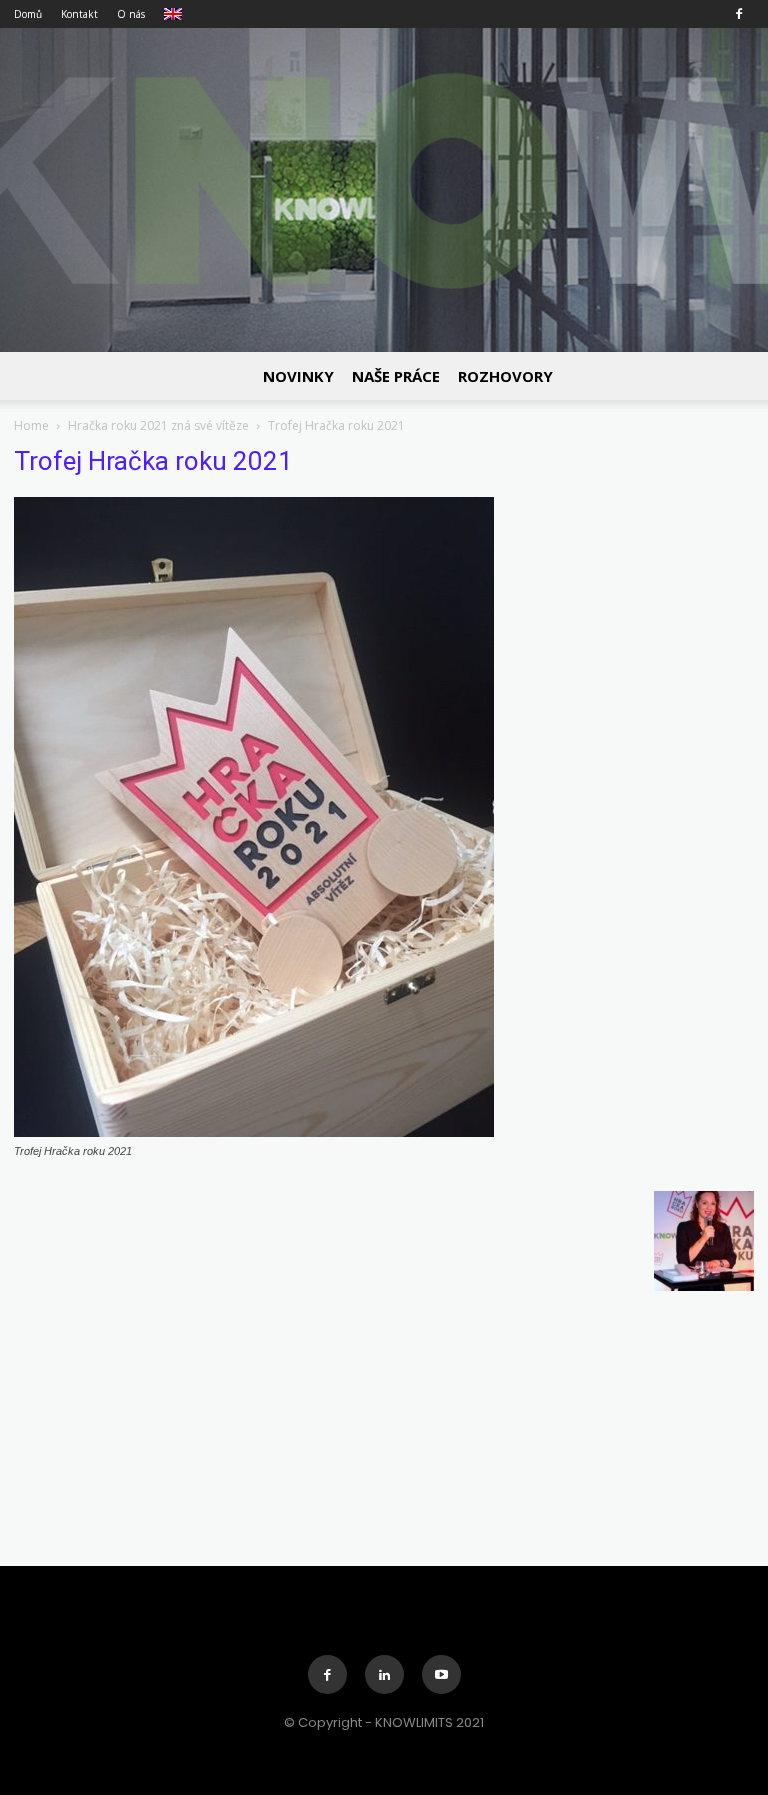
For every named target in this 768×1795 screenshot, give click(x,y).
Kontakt (79, 14)
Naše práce (396, 376)
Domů (28, 14)
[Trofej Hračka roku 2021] (254, 1132)
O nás (131, 14)
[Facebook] (739, 14)
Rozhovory (505, 376)
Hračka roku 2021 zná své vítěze (158, 425)
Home (31, 425)
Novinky (298, 376)
